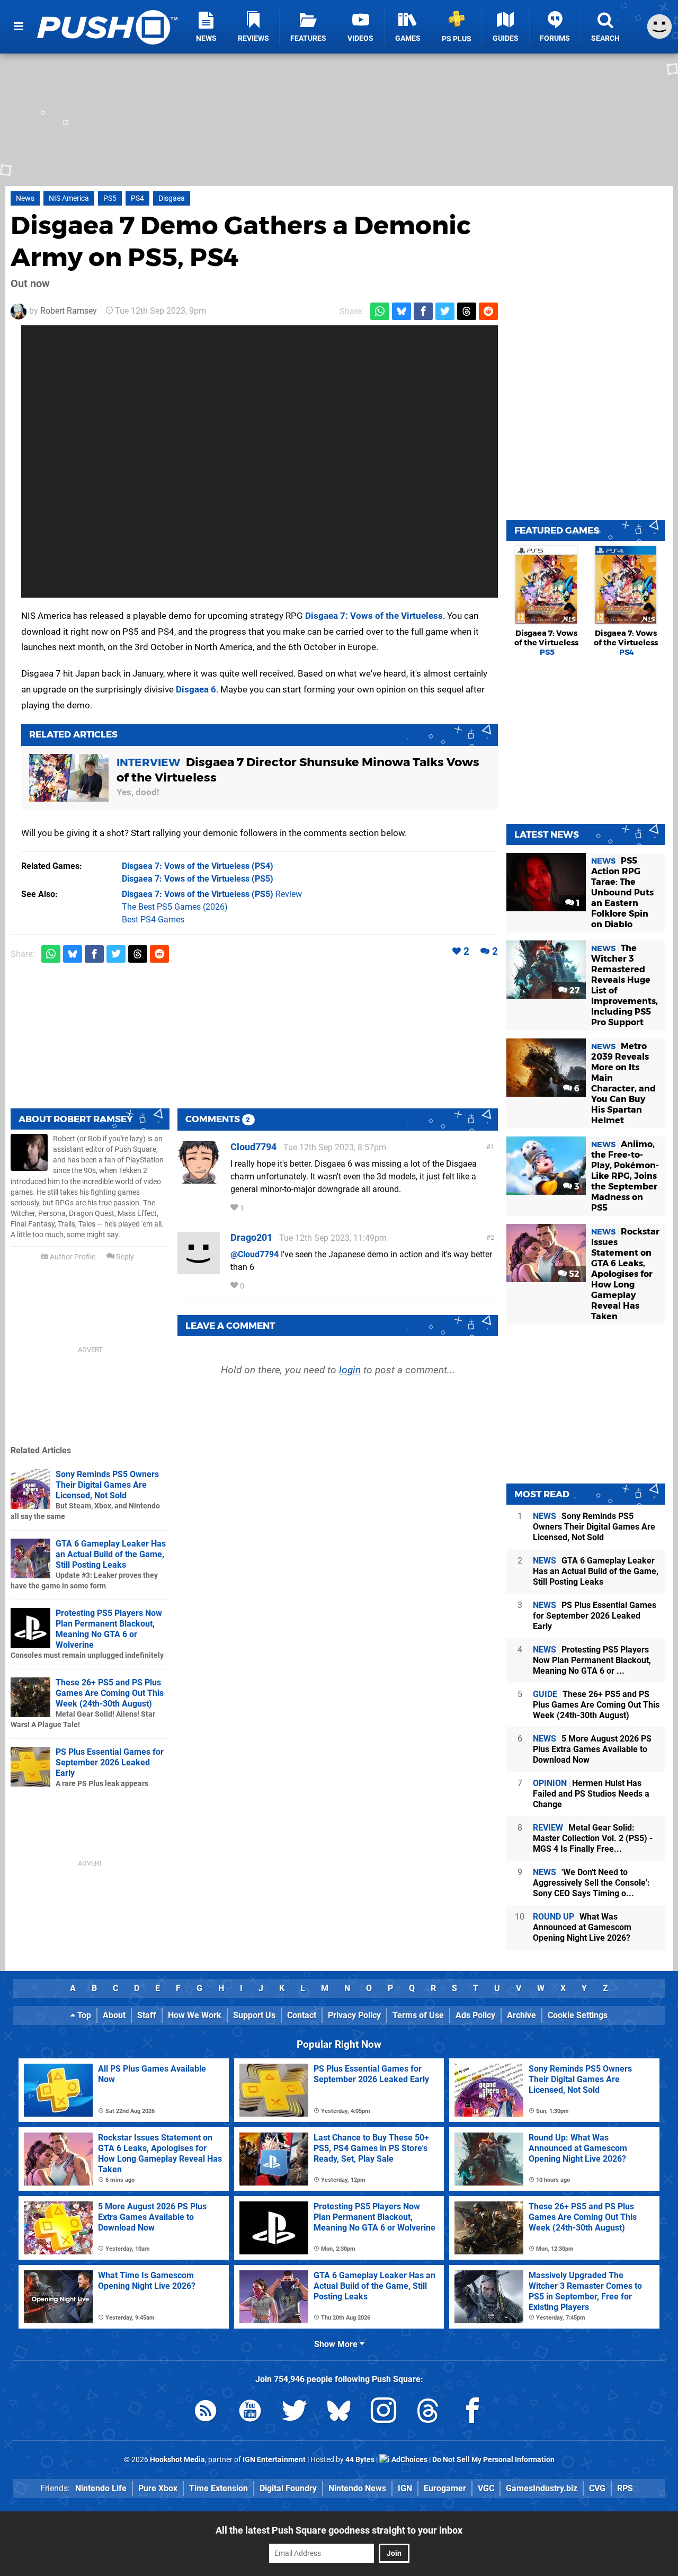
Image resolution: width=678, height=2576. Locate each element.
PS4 (137, 198)
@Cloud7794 (255, 1254)
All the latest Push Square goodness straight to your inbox (339, 2530)
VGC (486, 2488)
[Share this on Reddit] (488, 311)
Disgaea (172, 198)
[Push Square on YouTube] (250, 2413)
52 (573, 1274)
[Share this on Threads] (467, 311)
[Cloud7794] (199, 1179)
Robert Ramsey (69, 311)
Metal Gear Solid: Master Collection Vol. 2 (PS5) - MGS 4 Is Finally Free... (593, 1838)
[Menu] (19, 26)
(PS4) (198, 866)
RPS (625, 2488)
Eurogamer (445, 2488)
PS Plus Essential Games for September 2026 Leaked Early (110, 1762)
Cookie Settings (578, 2015)
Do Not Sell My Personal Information (493, 2460)
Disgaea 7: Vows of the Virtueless (374, 616)
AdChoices (409, 2460)
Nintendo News (357, 2488)
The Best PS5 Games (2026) (175, 907)
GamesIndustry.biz (542, 2488)
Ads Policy (475, 2015)
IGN (405, 2488)
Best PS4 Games (153, 920)
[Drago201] (199, 1269)
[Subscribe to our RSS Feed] (206, 2413)
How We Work (195, 2015)
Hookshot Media (177, 2460)
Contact (302, 2015)
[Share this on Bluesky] (402, 311)
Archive (521, 2015)
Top (83, 2015)
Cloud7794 (253, 1147)
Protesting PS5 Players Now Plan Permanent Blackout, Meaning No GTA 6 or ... (592, 1660)
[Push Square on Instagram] (383, 2413)
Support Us (254, 2015)
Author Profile (72, 1257)
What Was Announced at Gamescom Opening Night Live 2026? (582, 1927)
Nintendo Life (101, 2488)
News (25, 198)
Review (212, 894)
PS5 (110, 198)
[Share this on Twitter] (445, 311)
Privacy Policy (354, 2015)
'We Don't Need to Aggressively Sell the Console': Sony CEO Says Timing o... (591, 1883)
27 (573, 991)
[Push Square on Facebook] (472, 2413)
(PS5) (198, 879)
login (350, 1370)
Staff (147, 2015)
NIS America (69, 198)
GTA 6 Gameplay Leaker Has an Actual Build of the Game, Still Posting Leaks (111, 1554)
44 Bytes (360, 2460)
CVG (597, 2488)
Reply (124, 1257)
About (114, 2015)
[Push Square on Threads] (428, 2413)
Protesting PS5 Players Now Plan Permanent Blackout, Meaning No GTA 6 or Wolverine (109, 1629)
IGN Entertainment (274, 2460)
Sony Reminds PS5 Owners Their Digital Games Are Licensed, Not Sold (107, 1485)
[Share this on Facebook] (423, 311)
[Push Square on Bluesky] (339, 2413)
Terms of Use (418, 2015)
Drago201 (251, 1237)
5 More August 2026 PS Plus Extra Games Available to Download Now (592, 1749)
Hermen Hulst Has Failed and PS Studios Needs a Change (591, 1794)
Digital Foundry (288, 2488)
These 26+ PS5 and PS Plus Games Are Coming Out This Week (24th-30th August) (110, 1693)
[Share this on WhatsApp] (380, 311)
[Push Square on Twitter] (295, 2413)
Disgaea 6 (196, 689)
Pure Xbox (158, 2488)
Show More (337, 2344)
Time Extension (218, 2488)
